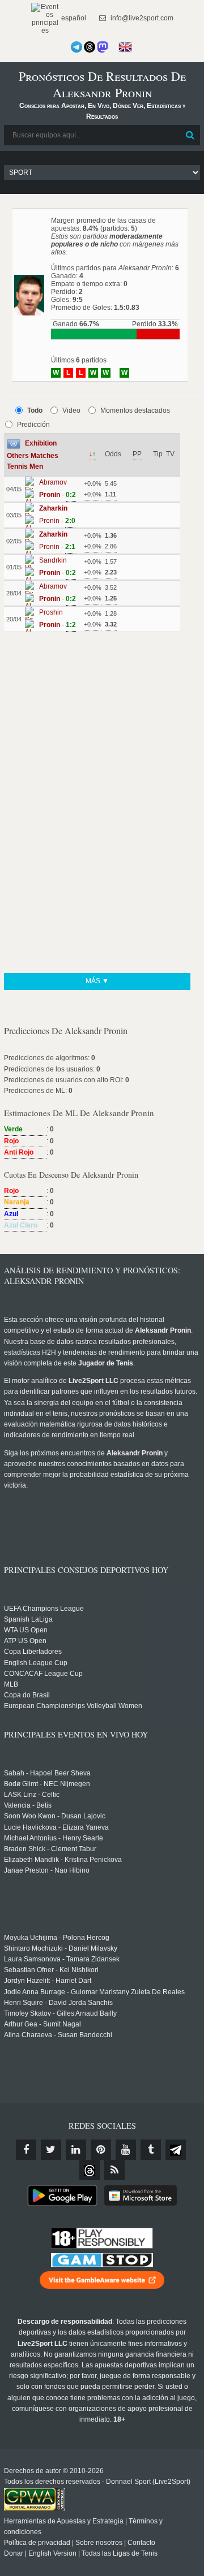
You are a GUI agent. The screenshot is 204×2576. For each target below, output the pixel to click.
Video (71, 410)
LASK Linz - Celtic (32, 1795)
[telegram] (176, 2150)
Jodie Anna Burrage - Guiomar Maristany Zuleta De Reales (94, 1992)
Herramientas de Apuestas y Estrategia (64, 2521)
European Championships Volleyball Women (73, 1706)
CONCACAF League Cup (43, 1674)
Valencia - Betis (28, 1805)
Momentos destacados (135, 410)
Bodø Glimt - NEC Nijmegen (47, 1784)
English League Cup (36, 1663)
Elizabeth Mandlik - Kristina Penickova (63, 1860)
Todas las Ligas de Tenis (120, 2553)
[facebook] (26, 2150)
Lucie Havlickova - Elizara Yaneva (56, 1827)
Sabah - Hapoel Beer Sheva (47, 1773)
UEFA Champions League (44, 1609)
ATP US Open (25, 1641)
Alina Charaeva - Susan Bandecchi (58, 2035)
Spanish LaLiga (28, 1619)
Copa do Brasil (27, 1695)
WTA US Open (26, 1630)
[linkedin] (76, 2150)
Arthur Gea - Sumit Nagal (42, 2024)
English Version (52, 2553)
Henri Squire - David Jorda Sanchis (58, 2003)
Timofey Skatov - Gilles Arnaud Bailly (60, 2013)
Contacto (141, 2543)
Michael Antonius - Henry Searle (54, 1838)
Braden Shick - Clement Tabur (50, 1849)
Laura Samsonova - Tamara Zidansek (62, 1959)
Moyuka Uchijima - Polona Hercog (57, 1938)
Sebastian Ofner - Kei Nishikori (51, 1970)
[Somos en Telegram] (76, 47)
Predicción (33, 425)
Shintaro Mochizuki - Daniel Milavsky (61, 1948)
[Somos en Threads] (90, 47)
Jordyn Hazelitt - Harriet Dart (48, 1981)
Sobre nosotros (99, 2543)
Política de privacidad (37, 2543)
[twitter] (51, 2150)
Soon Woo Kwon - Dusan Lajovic (55, 1816)
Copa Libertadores (33, 1652)
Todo (35, 410)
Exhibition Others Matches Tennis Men (33, 455)
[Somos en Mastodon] (103, 47)
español (73, 18)
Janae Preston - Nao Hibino (47, 1870)
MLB (11, 1684)
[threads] (90, 2170)
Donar (14, 2553)
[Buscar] (190, 135)
